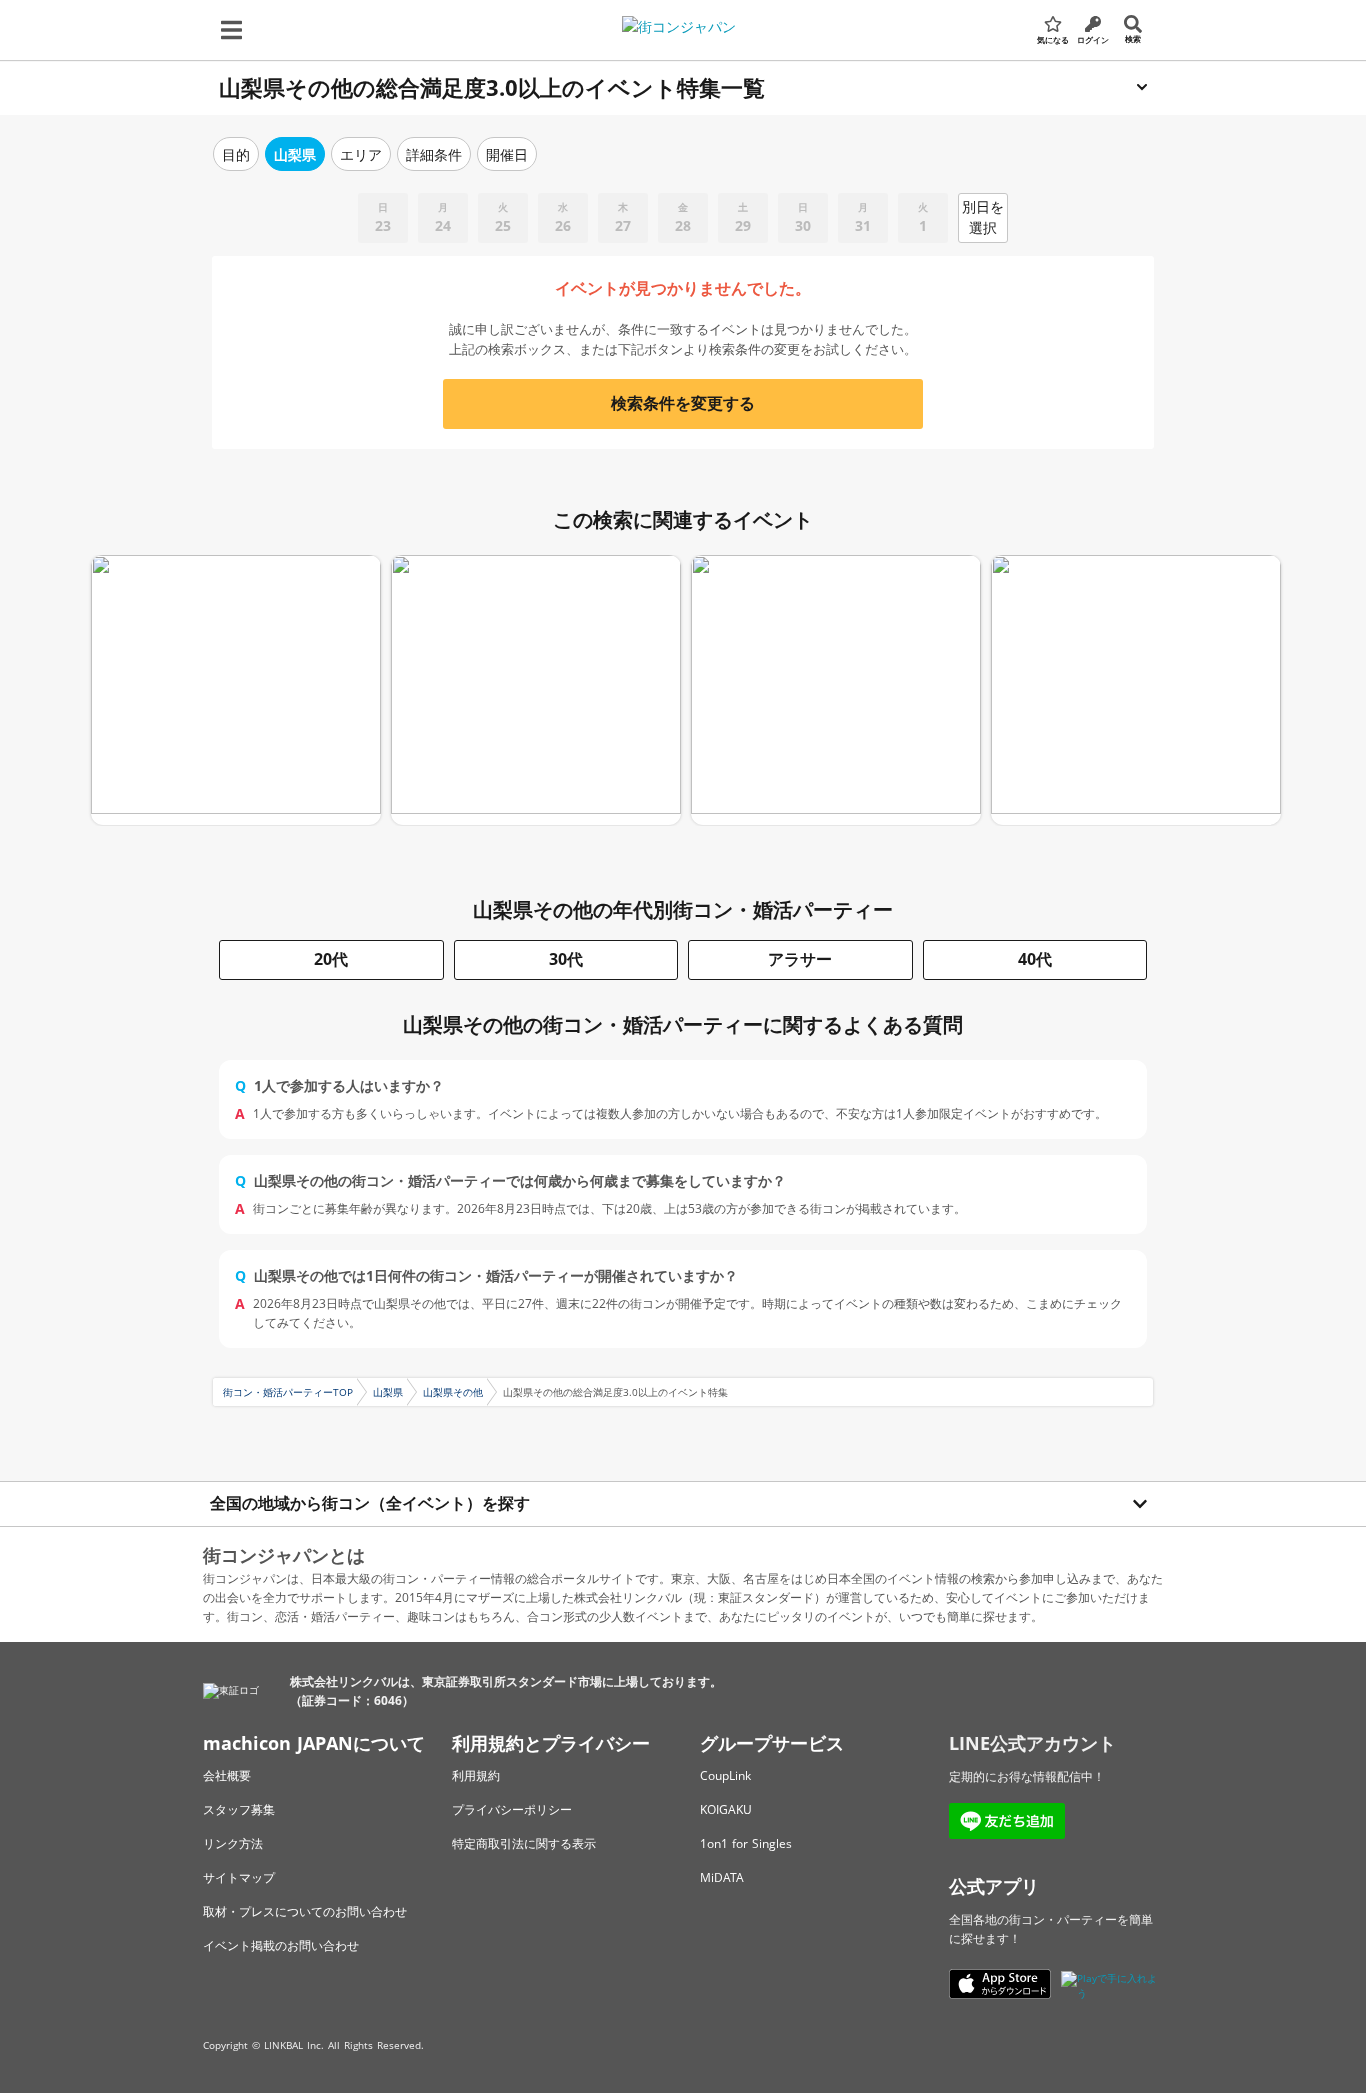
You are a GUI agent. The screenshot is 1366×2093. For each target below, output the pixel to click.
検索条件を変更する (683, 403)
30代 (566, 959)
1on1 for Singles (746, 1843)
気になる (1053, 39)
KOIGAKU (726, 1809)
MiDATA (722, 1877)
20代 (331, 959)
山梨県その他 (453, 1392)
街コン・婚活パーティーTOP (288, 1392)
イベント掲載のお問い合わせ (281, 1945)
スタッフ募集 (239, 1809)
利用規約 (476, 1775)
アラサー (800, 959)
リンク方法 (233, 1843)
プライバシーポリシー (512, 1809)
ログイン (1093, 39)
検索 (1133, 38)
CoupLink (725, 1775)
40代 (1035, 959)
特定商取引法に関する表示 (524, 1843)
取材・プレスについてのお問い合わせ (305, 1911)
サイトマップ (239, 1877)
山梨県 (388, 1392)
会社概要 (227, 1775)
